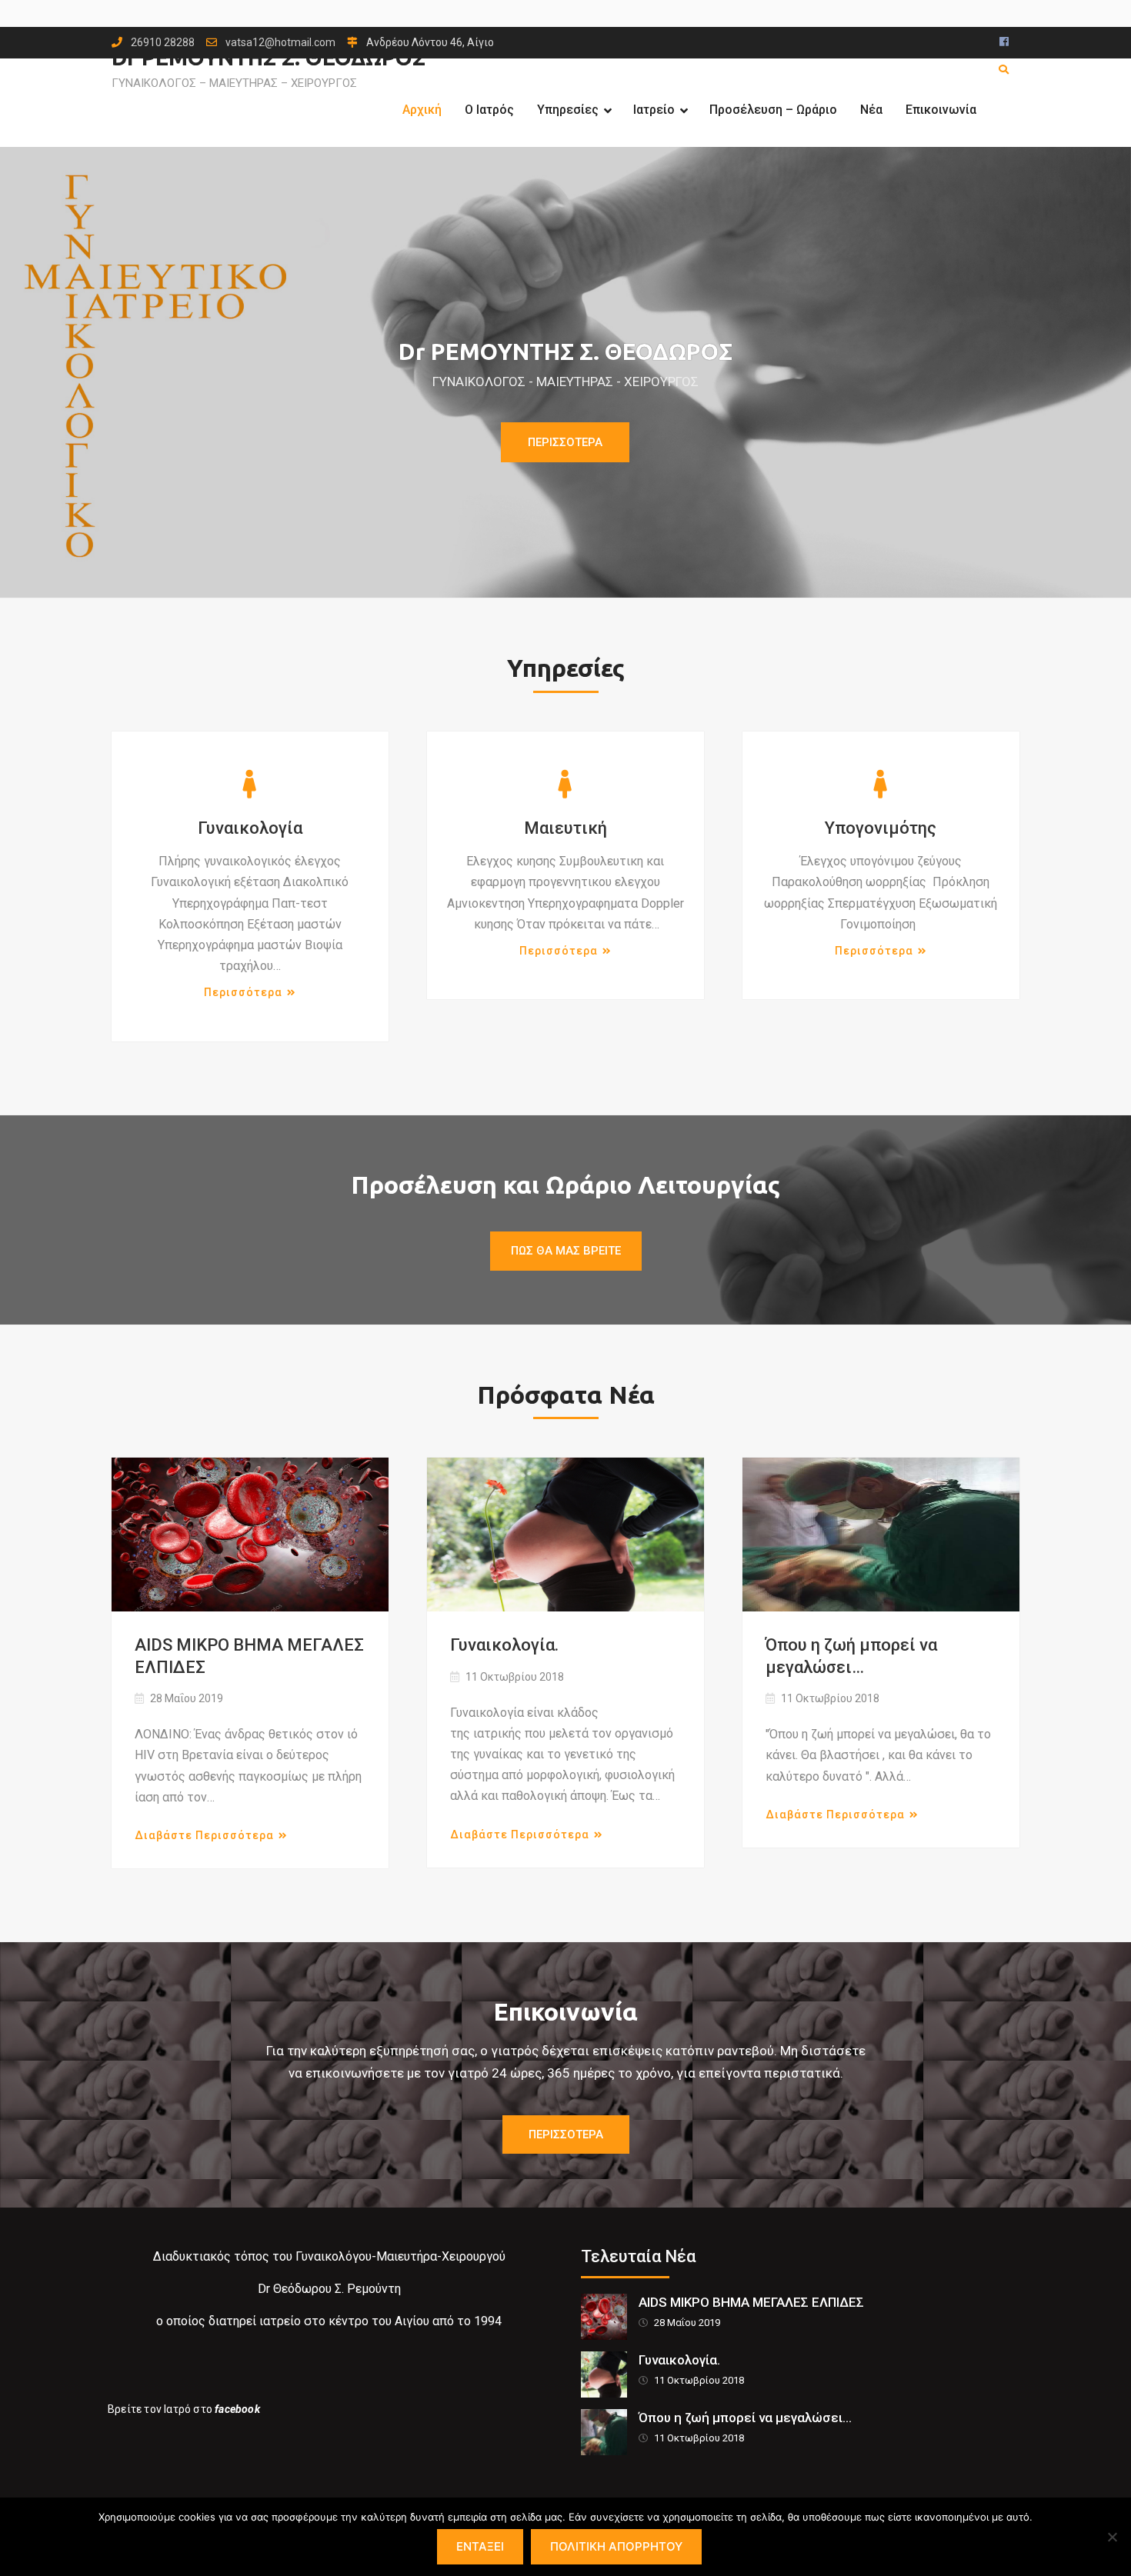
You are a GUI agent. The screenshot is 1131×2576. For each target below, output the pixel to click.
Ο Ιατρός (489, 110)
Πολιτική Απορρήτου (616, 2546)
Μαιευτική (565, 828)
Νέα (871, 110)
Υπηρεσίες (568, 110)
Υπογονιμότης (881, 828)
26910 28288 (163, 43)
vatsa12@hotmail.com (280, 43)
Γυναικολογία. (504, 1645)
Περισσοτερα (565, 442)
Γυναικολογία (250, 828)
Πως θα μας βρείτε (566, 1251)
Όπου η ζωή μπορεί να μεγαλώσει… (851, 1656)
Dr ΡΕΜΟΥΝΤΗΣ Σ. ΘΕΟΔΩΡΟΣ (565, 352)
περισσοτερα (566, 2134)
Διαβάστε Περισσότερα (204, 1835)
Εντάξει (480, 2546)
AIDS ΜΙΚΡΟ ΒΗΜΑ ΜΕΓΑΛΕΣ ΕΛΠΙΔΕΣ (249, 1656)
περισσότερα (243, 992)
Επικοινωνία (941, 110)
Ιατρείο (654, 110)
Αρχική (422, 110)
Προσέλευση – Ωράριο (773, 110)
